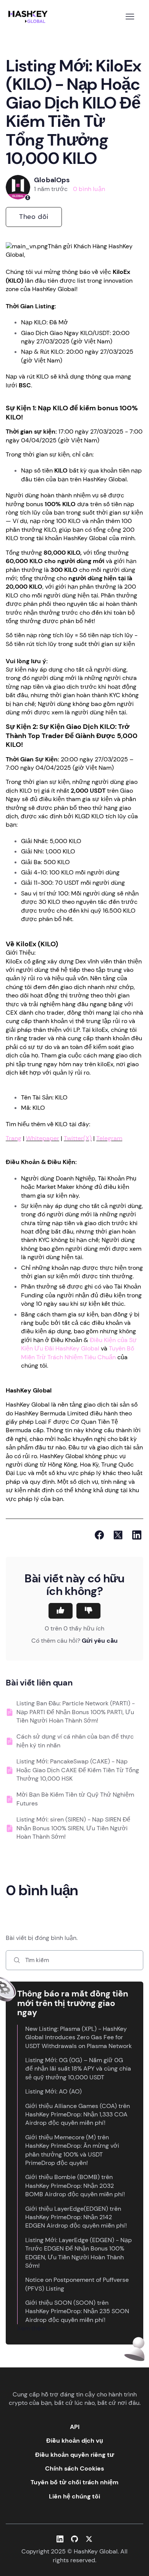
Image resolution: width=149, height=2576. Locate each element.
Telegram (109, 1138)
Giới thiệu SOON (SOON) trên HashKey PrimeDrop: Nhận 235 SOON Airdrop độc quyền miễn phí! (77, 2311)
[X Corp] (118, 1535)
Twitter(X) (78, 1138)
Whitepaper (43, 1138)
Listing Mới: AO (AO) (53, 2091)
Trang (14, 1138)
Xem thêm (32, 2328)
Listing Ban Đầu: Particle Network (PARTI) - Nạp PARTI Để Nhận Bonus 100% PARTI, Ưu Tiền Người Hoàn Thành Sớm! (76, 1712)
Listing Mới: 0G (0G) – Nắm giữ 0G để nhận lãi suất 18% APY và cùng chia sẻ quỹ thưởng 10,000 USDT (78, 2069)
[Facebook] (99, 1535)
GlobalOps (52, 180)
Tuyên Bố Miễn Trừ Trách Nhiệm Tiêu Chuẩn (78, 1353)
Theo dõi (34, 217)
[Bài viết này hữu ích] (61, 1611)
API (75, 2427)
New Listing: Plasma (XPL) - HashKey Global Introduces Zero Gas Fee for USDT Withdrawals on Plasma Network (79, 2037)
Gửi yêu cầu (100, 1641)
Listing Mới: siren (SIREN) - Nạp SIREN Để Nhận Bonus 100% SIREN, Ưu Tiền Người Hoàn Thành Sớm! (73, 1828)
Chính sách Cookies (74, 2468)
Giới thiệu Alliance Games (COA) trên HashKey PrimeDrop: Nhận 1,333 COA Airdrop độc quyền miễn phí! (78, 2115)
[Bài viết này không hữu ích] (88, 1611)
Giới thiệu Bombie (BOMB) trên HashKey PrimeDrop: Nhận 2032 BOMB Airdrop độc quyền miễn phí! (75, 2186)
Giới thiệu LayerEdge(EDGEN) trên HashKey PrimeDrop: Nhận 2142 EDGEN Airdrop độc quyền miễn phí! (76, 2217)
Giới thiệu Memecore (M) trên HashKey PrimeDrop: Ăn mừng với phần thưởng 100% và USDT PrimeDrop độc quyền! (72, 2150)
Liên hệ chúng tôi (74, 2496)
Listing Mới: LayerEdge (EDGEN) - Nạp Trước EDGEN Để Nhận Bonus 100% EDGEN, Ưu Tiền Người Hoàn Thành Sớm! (79, 2253)
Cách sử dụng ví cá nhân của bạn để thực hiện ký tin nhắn (75, 1741)
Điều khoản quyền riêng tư (75, 2455)
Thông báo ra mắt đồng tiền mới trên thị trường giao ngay (73, 2003)
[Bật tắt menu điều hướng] (130, 17)
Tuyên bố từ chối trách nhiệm (74, 2482)
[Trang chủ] (29, 17)
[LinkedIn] (137, 1535)
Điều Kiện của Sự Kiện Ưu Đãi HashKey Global (79, 1344)
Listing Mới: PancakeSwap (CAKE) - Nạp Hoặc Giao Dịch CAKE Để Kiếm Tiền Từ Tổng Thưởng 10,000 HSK (78, 1770)
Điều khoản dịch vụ (75, 2441)
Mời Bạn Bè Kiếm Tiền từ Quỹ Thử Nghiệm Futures (75, 1799)
